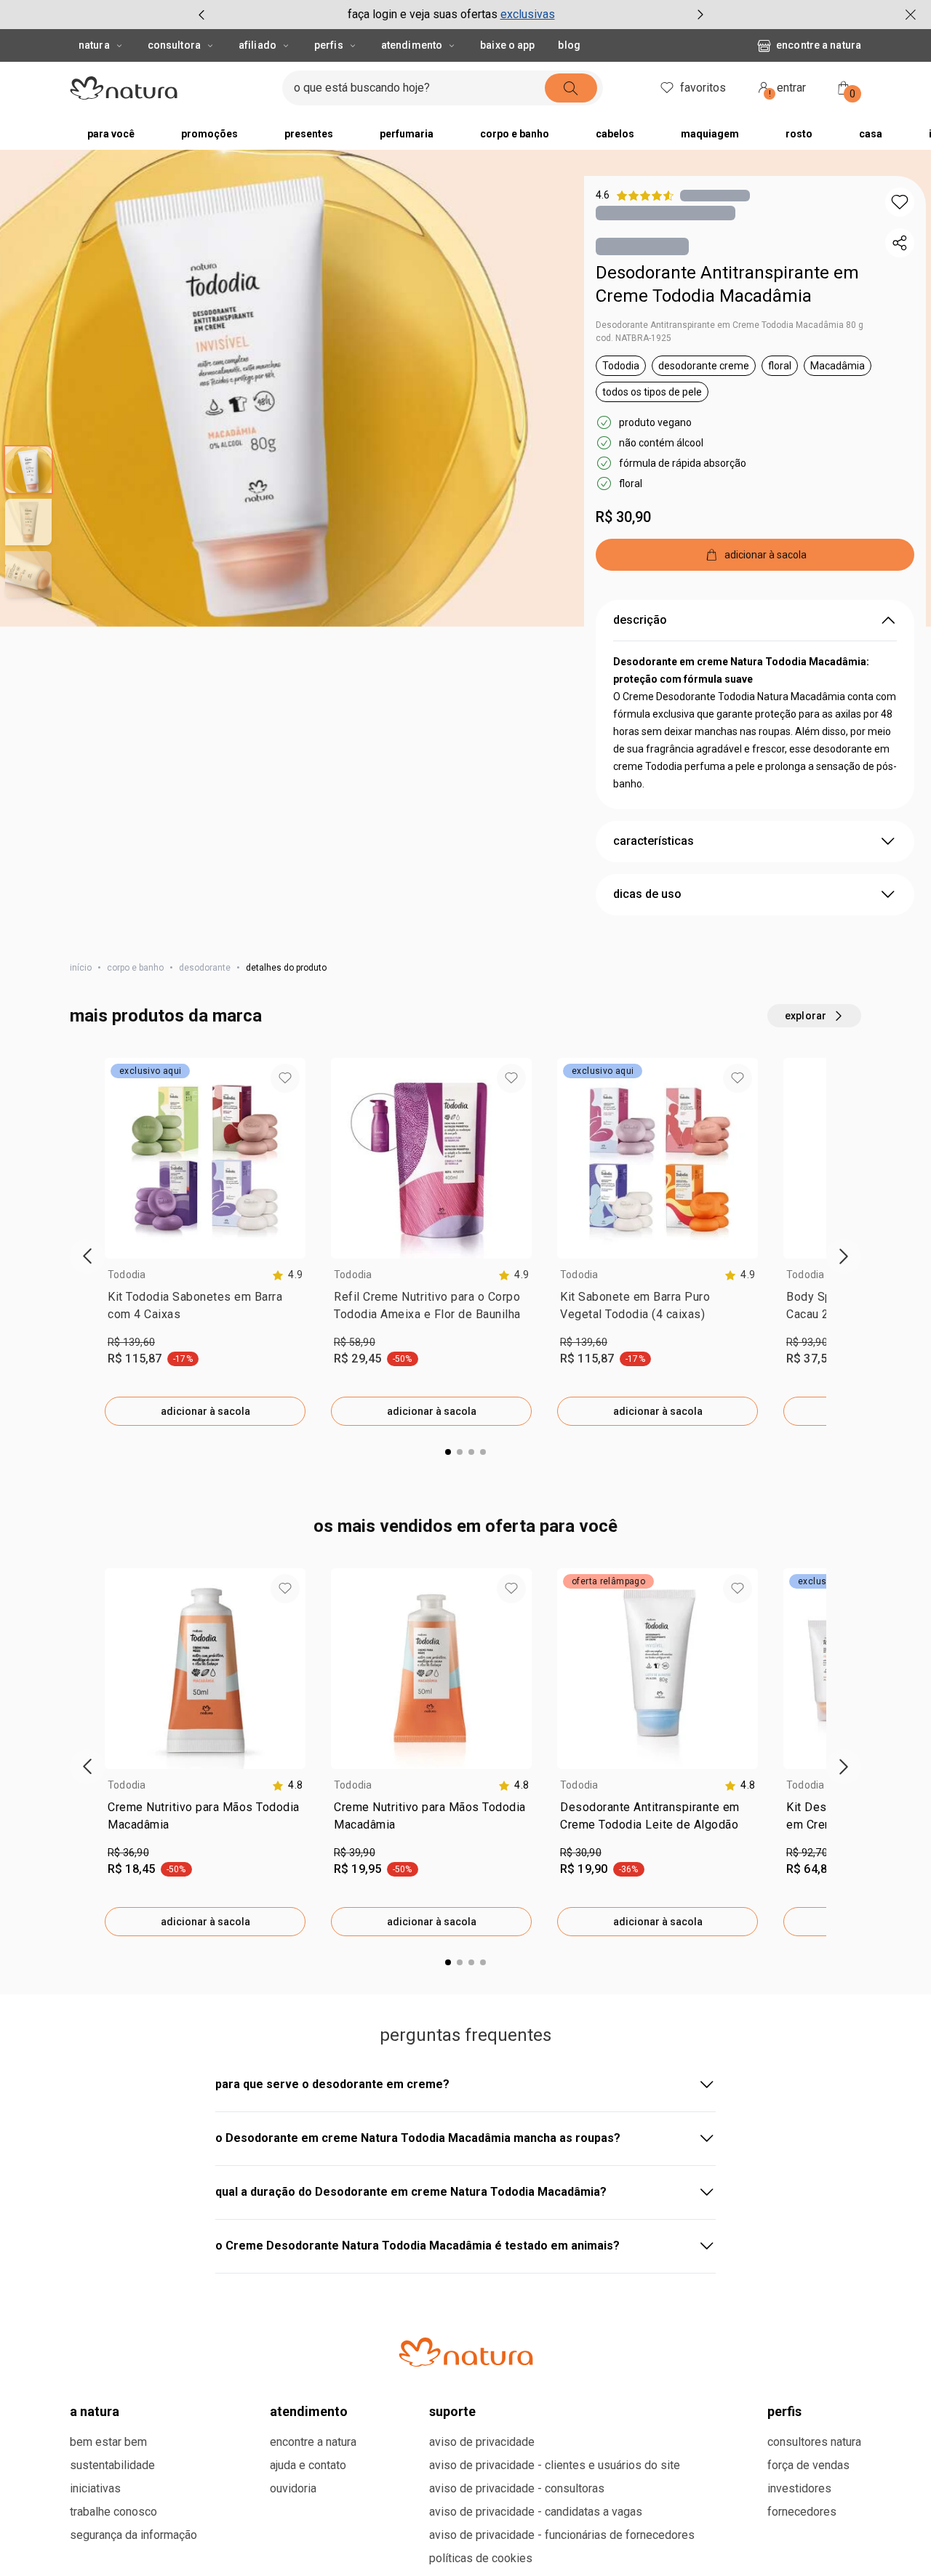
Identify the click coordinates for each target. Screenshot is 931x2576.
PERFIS (784, 2411)
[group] (451, 15)
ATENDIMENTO (309, 2411)
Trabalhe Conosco (113, 2512)
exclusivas (528, 14)
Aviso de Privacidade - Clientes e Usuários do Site (555, 2465)
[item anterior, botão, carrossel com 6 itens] (201, 15)
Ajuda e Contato (308, 2465)
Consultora (174, 45)
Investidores (799, 2488)
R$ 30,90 (623, 517)
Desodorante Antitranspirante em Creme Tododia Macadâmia (727, 284)
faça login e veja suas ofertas (423, 14)
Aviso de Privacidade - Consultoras (517, 2488)
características (654, 841)
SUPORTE (452, 2411)
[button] (900, 202)
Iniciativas (95, 2488)
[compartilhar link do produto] (900, 243)
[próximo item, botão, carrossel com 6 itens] (700, 15)
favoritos (703, 88)
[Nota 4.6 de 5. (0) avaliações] (715, 195)
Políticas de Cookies (481, 2558)
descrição (640, 620)
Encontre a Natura (819, 45)
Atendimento (412, 45)
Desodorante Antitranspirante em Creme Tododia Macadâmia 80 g (730, 325)
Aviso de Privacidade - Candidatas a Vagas (536, 2512)
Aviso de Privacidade (482, 2442)
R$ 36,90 (128, 1853)
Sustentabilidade (112, 2465)
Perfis (329, 45)
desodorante (205, 968)
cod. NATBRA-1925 (634, 338)
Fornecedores (802, 2512)
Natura (94, 45)
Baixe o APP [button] (507, 45)
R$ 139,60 (131, 1342)
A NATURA (95, 2411)
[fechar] (911, 15)
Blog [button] (569, 45)
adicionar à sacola (205, 1411)
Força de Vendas (808, 2465)
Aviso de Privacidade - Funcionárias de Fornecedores (562, 2535)
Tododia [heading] (127, 1275)
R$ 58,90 (355, 1342)
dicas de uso (647, 894)
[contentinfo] (287, 1275)
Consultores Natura (814, 2442)
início (81, 968)
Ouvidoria (293, 2488)
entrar (788, 90)
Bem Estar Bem (108, 2442)
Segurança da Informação (133, 2535)
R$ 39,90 (355, 1853)
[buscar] (571, 88)
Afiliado (257, 45)
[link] (205, 1309)
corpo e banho (135, 968)
